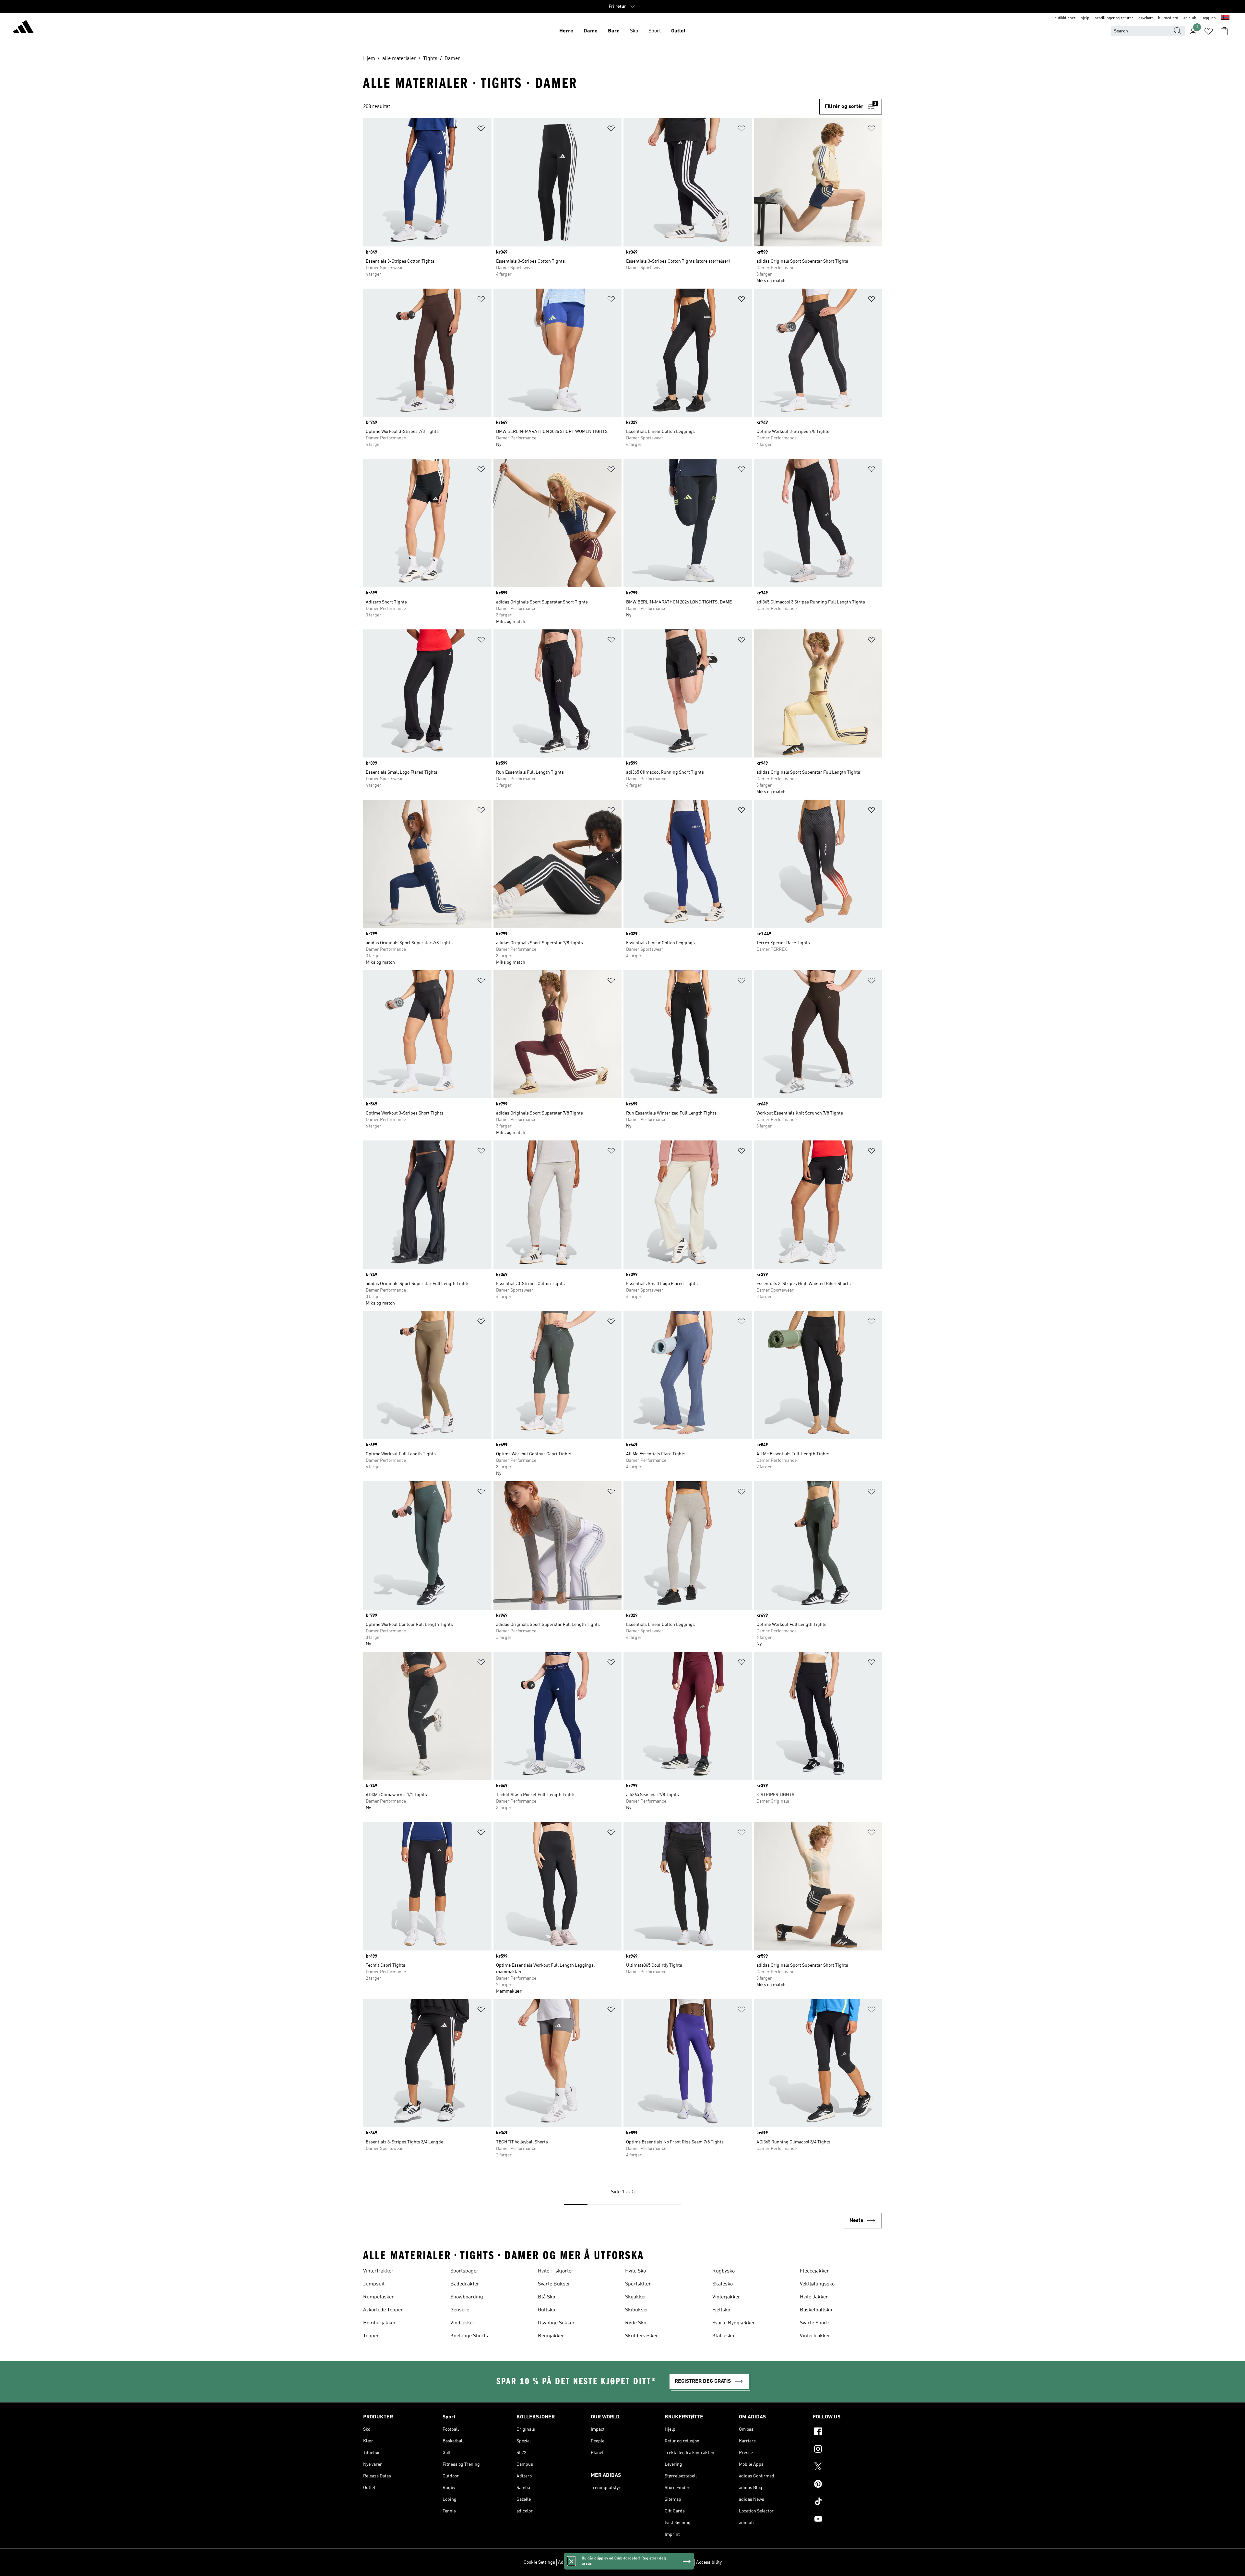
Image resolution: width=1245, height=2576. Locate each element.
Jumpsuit (374, 2284)
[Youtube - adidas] (847, 2520)
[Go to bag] (1224, 31)
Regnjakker (551, 2336)
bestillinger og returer (1114, 18)
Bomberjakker (379, 2323)
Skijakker (636, 2297)
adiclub (1190, 18)
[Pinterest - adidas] (847, 2485)
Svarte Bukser (554, 2284)
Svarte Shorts (815, 2323)
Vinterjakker (726, 2297)
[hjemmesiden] (23, 28)
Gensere (460, 2310)
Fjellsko (721, 2310)
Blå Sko (546, 2297)
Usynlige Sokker (556, 2323)
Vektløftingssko (817, 2284)
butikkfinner (1065, 18)
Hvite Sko (635, 2271)
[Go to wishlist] (1209, 31)
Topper (371, 2336)
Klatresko (723, 2336)
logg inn (1209, 18)
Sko (634, 31)
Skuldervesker (642, 2336)
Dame (591, 31)
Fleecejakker (814, 2271)
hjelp (1085, 18)
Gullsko (546, 2310)
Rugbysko (723, 2271)
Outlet (678, 31)
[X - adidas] (847, 2467)
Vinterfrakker (378, 2271)
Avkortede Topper (383, 2310)
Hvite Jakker (814, 2297)
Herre (566, 31)
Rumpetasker (379, 2297)
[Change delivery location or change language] (1225, 18)
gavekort (1146, 18)
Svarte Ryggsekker (734, 2323)
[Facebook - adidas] (847, 2432)
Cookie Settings (539, 2562)
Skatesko (723, 2284)
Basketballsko (816, 2310)
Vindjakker (462, 2323)
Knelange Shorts (469, 2336)
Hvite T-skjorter (556, 2271)
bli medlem (1168, 18)
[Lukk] (571, 2561)
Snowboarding (467, 2297)
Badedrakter (465, 2284)
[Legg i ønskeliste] (481, 130)
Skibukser (637, 2310)
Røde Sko (636, 2323)
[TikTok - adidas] (847, 2502)
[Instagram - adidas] (847, 2450)
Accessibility (709, 2562)
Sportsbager (464, 2271)
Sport (655, 31)
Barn (614, 31)
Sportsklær (638, 2284)
